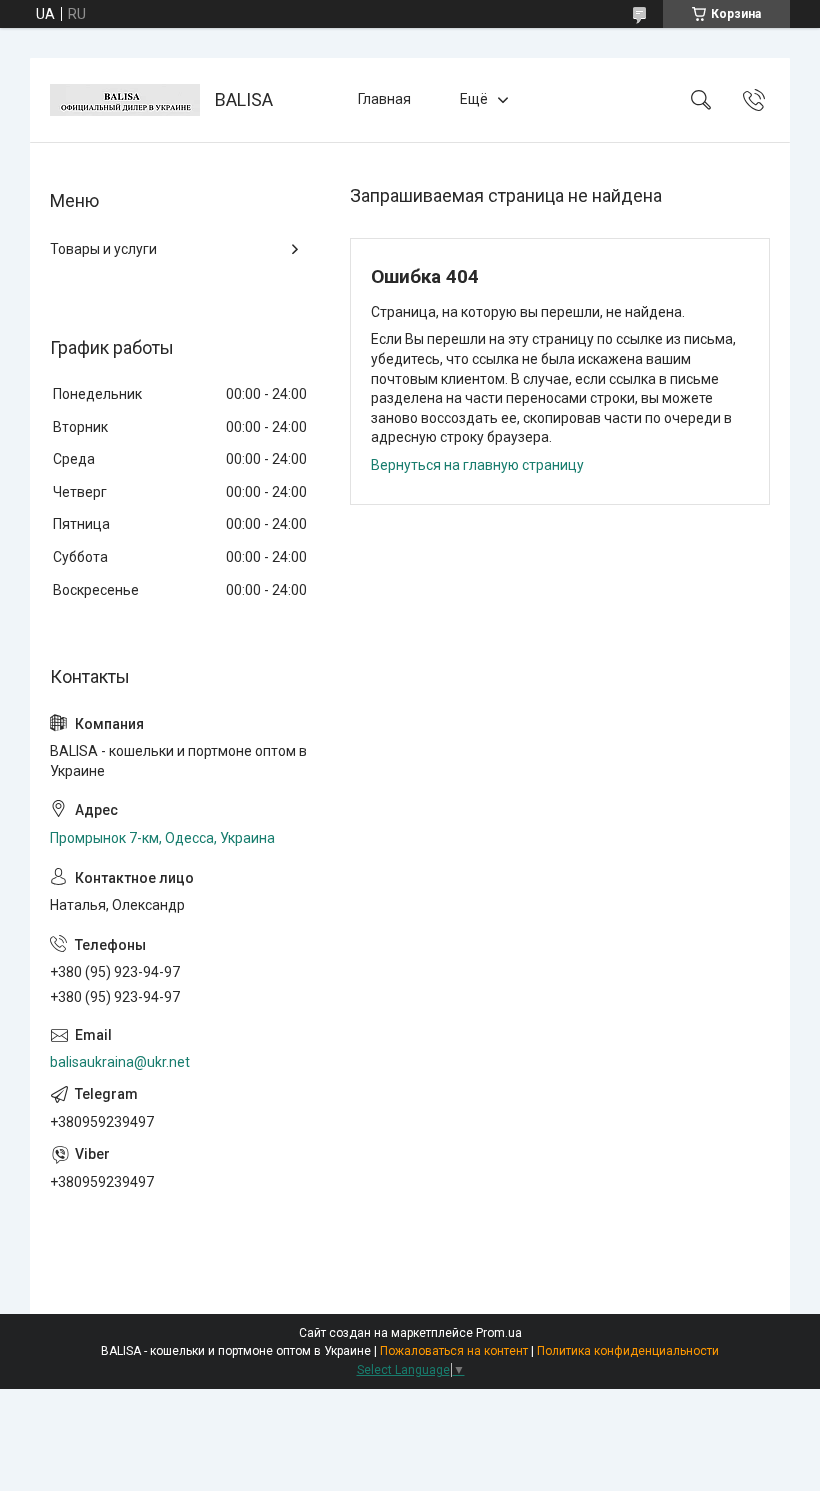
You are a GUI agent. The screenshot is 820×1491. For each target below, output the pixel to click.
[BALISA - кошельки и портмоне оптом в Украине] (125, 100)
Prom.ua (499, 1333)
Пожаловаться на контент (454, 1351)
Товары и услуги (103, 249)
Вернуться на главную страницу (477, 465)
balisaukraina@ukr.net (120, 1062)
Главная (384, 99)
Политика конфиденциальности (628, 1351)
